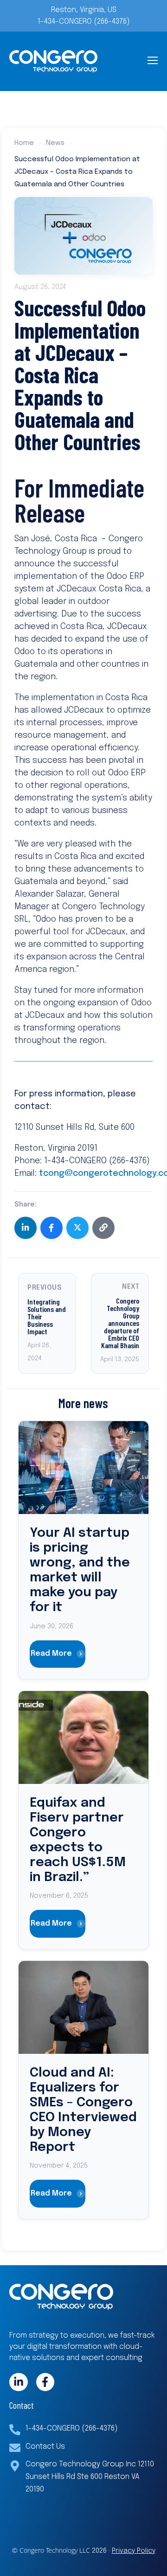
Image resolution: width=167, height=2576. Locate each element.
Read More (51, 1654)
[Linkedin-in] (19, 2382)
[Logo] (53, 61)
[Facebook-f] (45, 2382)
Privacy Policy (134, 2551)
